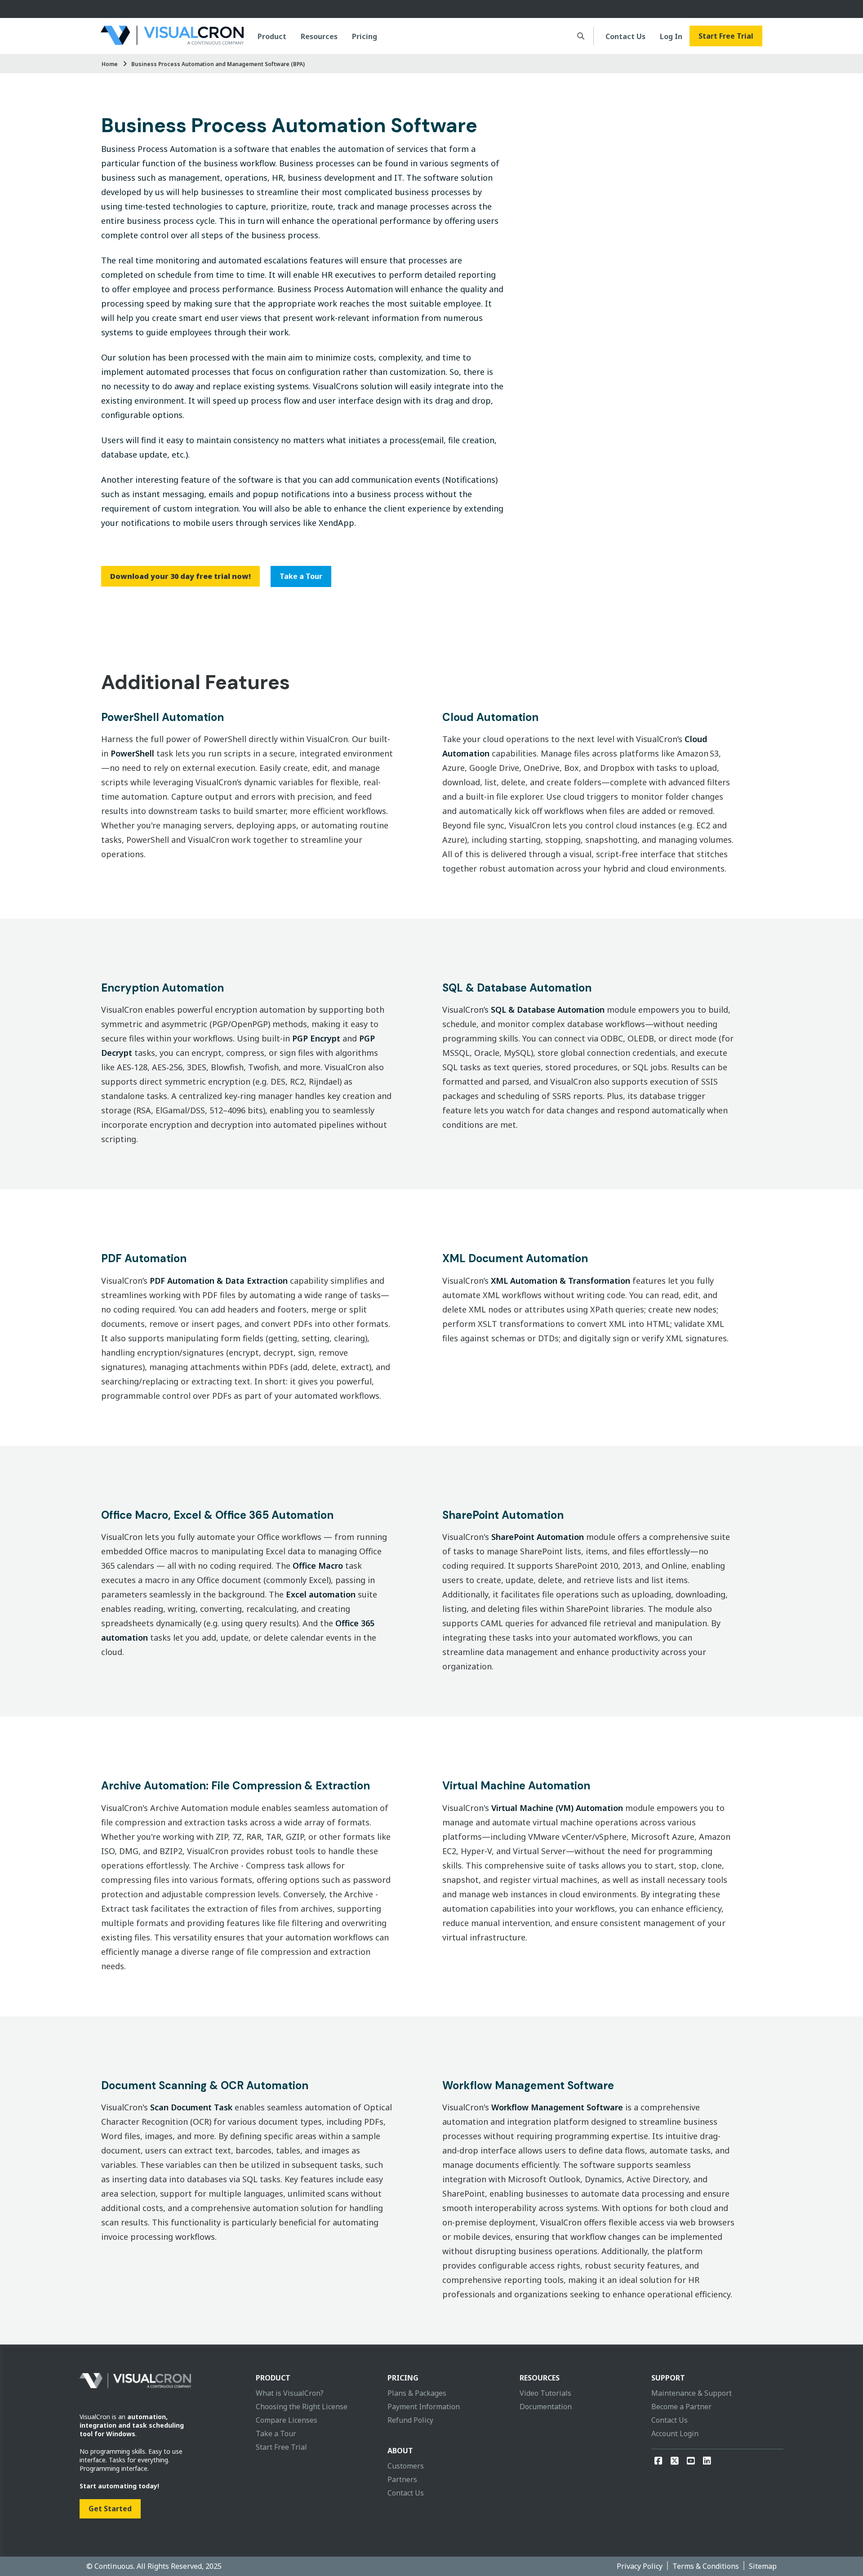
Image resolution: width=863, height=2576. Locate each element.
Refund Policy (410, 2420)
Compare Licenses (287, 2420)
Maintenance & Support (692, 2393)
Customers (406, 2466)
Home (110, 64)
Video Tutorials (545, 2393)
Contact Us (625, 36)
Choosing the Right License (302, 2407)
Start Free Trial (726, 36)
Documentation (546, 2407)
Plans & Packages (417, 2393)
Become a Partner (681, 2407)
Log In (671, 36)
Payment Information (424, 2407)
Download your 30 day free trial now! (180, 576)
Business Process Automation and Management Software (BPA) (218, 64)
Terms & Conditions (706, 2566)
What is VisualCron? (290, 2393)
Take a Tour (301, 576)
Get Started (110, 2509)
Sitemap (763, 2566)
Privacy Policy (640, 2566)
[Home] (172, 36)
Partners (402, 2479)
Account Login (675, 2434)
